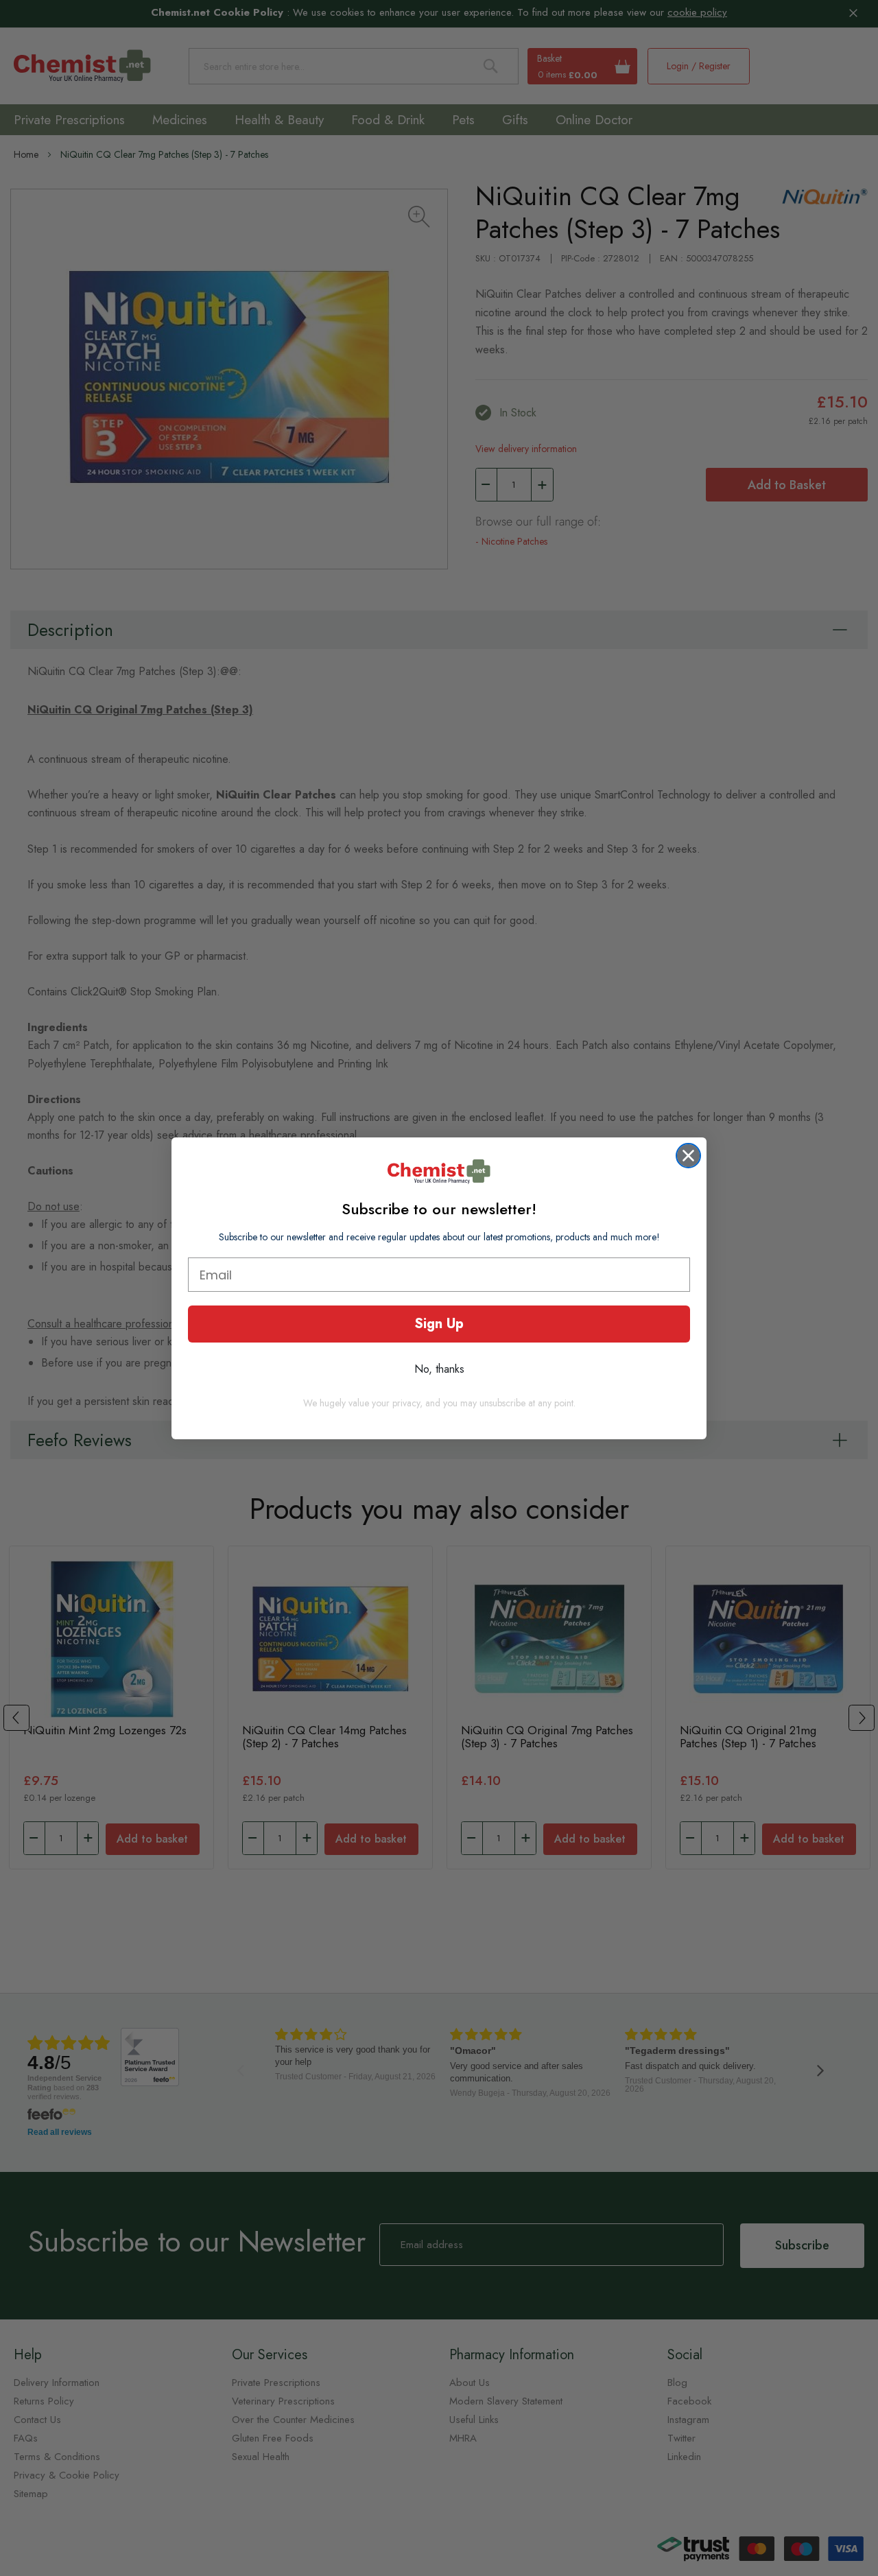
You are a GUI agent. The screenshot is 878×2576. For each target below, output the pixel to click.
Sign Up (439, 1324)
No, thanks (439, 1369)
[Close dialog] (688, 1156)
